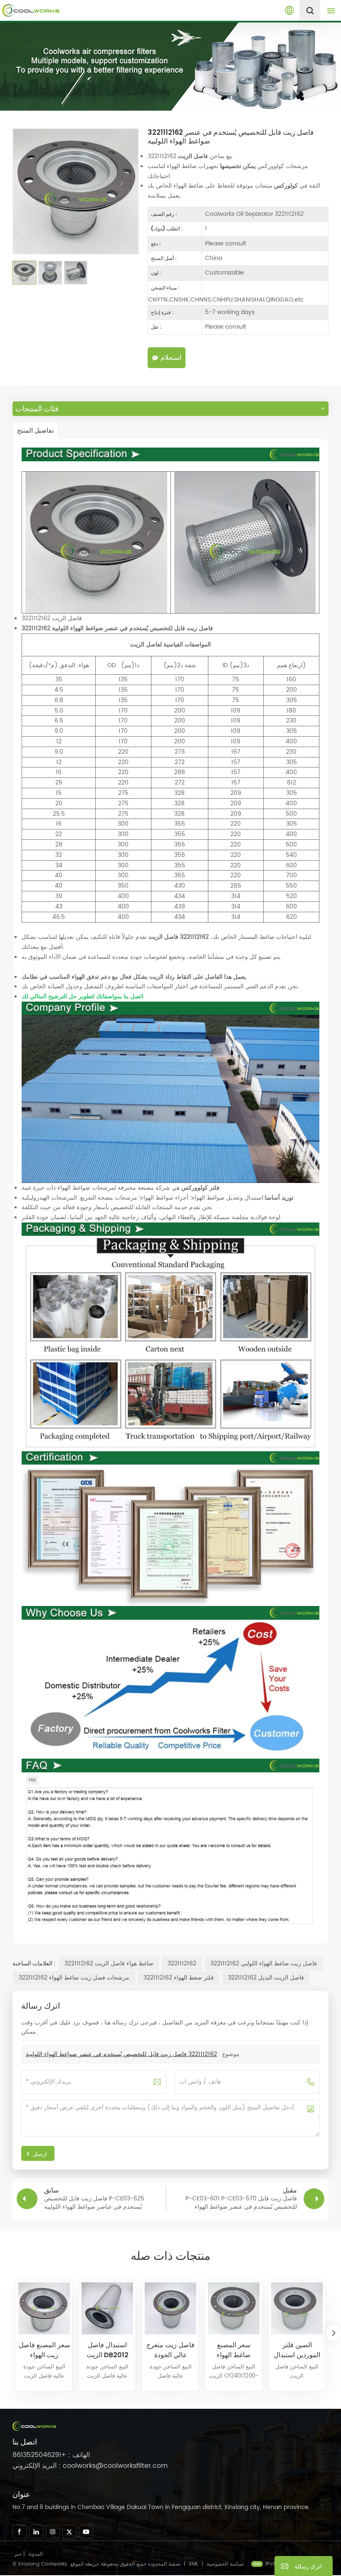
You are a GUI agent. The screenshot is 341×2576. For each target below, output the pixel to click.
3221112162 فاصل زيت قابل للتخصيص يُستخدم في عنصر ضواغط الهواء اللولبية (121, 2054)
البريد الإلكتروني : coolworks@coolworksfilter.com (90, 2466)
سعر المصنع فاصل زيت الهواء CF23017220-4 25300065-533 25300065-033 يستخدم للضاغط (44, 2350)
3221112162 (182, 1964)
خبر (18, 2554)
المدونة (36, 2554)
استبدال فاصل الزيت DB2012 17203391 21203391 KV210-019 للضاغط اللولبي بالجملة (107, 2350)
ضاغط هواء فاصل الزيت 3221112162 (109, 1964)
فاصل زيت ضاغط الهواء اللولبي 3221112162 (264, 1964)
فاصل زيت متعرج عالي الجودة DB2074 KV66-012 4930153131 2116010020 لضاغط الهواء (171, 2350)
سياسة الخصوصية (225, 2564)
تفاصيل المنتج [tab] (35, 430)
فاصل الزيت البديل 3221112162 (266, 1978)
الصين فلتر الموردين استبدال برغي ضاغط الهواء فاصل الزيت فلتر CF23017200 (297, 2350)
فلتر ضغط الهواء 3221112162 (179, 1978)
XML (194, 2564)
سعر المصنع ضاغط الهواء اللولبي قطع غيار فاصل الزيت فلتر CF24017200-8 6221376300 (234, 2350)
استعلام (171, 358)
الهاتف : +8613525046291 (51, 2455)
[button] (334, 2333)
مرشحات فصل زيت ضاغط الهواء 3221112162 (74, 1978)
